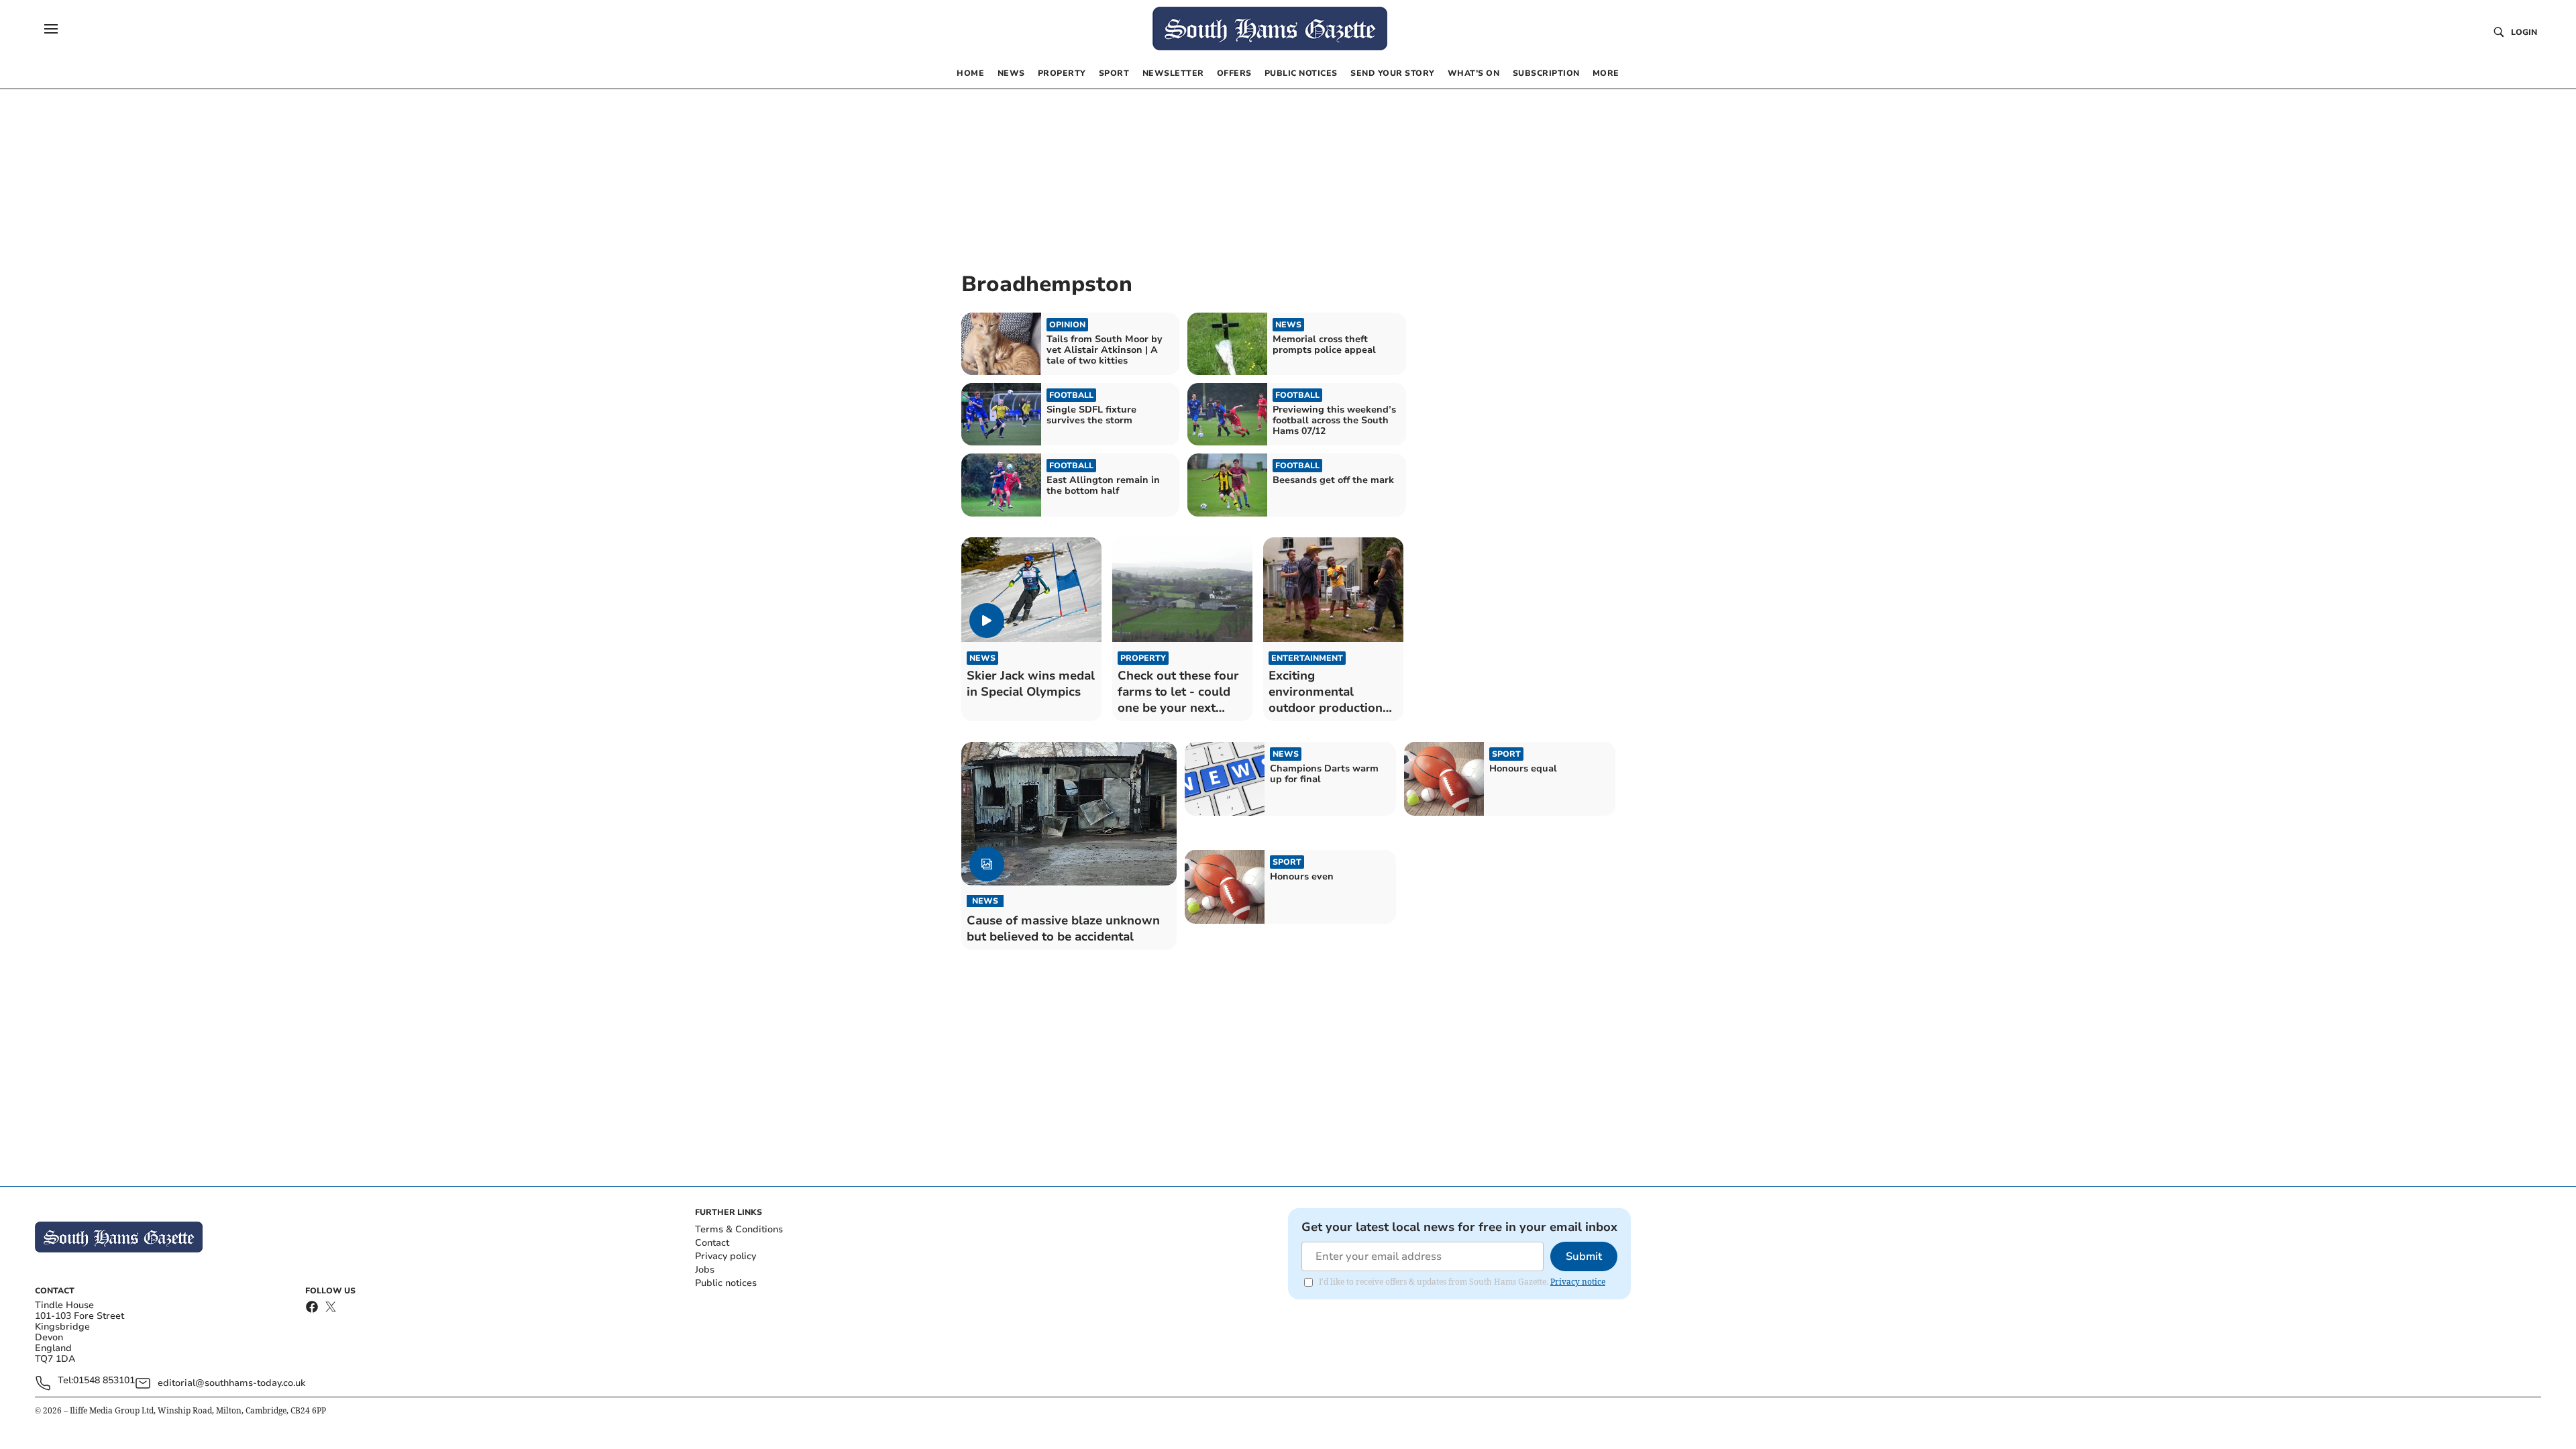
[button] (51, 29)
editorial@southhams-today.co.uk (231, 1383)
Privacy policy (726, 1256)
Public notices (726, 1283)
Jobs (705, 1270)
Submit (1584, 1256)
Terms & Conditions (739, 1229)
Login (2524, 32)
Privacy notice (1578, 1282)
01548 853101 (104, 1381)
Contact (712, 1243)
